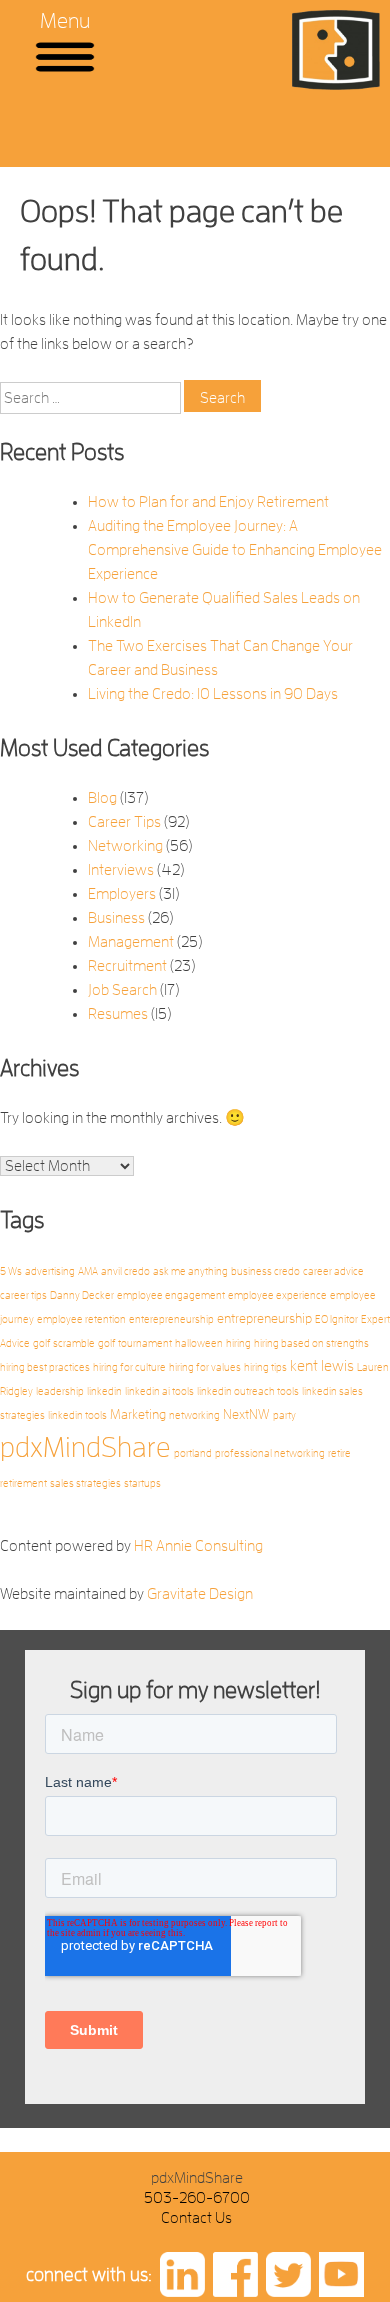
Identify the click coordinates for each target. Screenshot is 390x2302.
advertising (50, 1271)
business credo (265, 1271)
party (284, 1415)
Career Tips (124, 822)
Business (116, 918)
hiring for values (205, 1367)
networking (194, 1415)
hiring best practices (45, 1367)
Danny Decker (82, 1295)
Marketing (138, 1414)
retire (339, 1453)
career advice (333, 1271)
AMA (88, 1271)
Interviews (121, 870)
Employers (122, 894)
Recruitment (127, 966)
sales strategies (85, 1483)
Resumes (118, 1014)
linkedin (104, 1391)
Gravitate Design (200, 1594)
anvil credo (125, 1271)
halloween (199, 1343)
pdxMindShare (85, 1447)
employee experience (277, 1295)
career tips (23, 1295)
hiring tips (265, 1367)
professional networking (270, 1453)
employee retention (81, 1319)
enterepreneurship (171, 1319)
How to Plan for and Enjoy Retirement (208, 502)
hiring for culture (129, 1367)
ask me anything (190, 1271)
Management (131, 942)
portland (193, 1453)
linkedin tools (77, 1415)
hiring (238, 1343)
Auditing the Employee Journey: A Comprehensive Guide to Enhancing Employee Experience (235, 550)
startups (142, 1483)
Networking (125, 846)
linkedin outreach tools (248, 1391)
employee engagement (171, 1295)
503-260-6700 (197, 2198)
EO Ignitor (336, 1319)
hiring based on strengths (311, 1343)
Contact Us (196, 2218)
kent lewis (322, 1366)
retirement (23, 1483)
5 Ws (11, 1271)
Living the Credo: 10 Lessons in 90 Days (213, 694)
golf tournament (135, 1343)
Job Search (122, 990)
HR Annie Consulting (198, 1546)
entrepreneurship (264, 1318)
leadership (60, 1391)
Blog (102, 798)
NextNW (246, 1414)
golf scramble (64, 1343)
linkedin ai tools (159, 1391)
